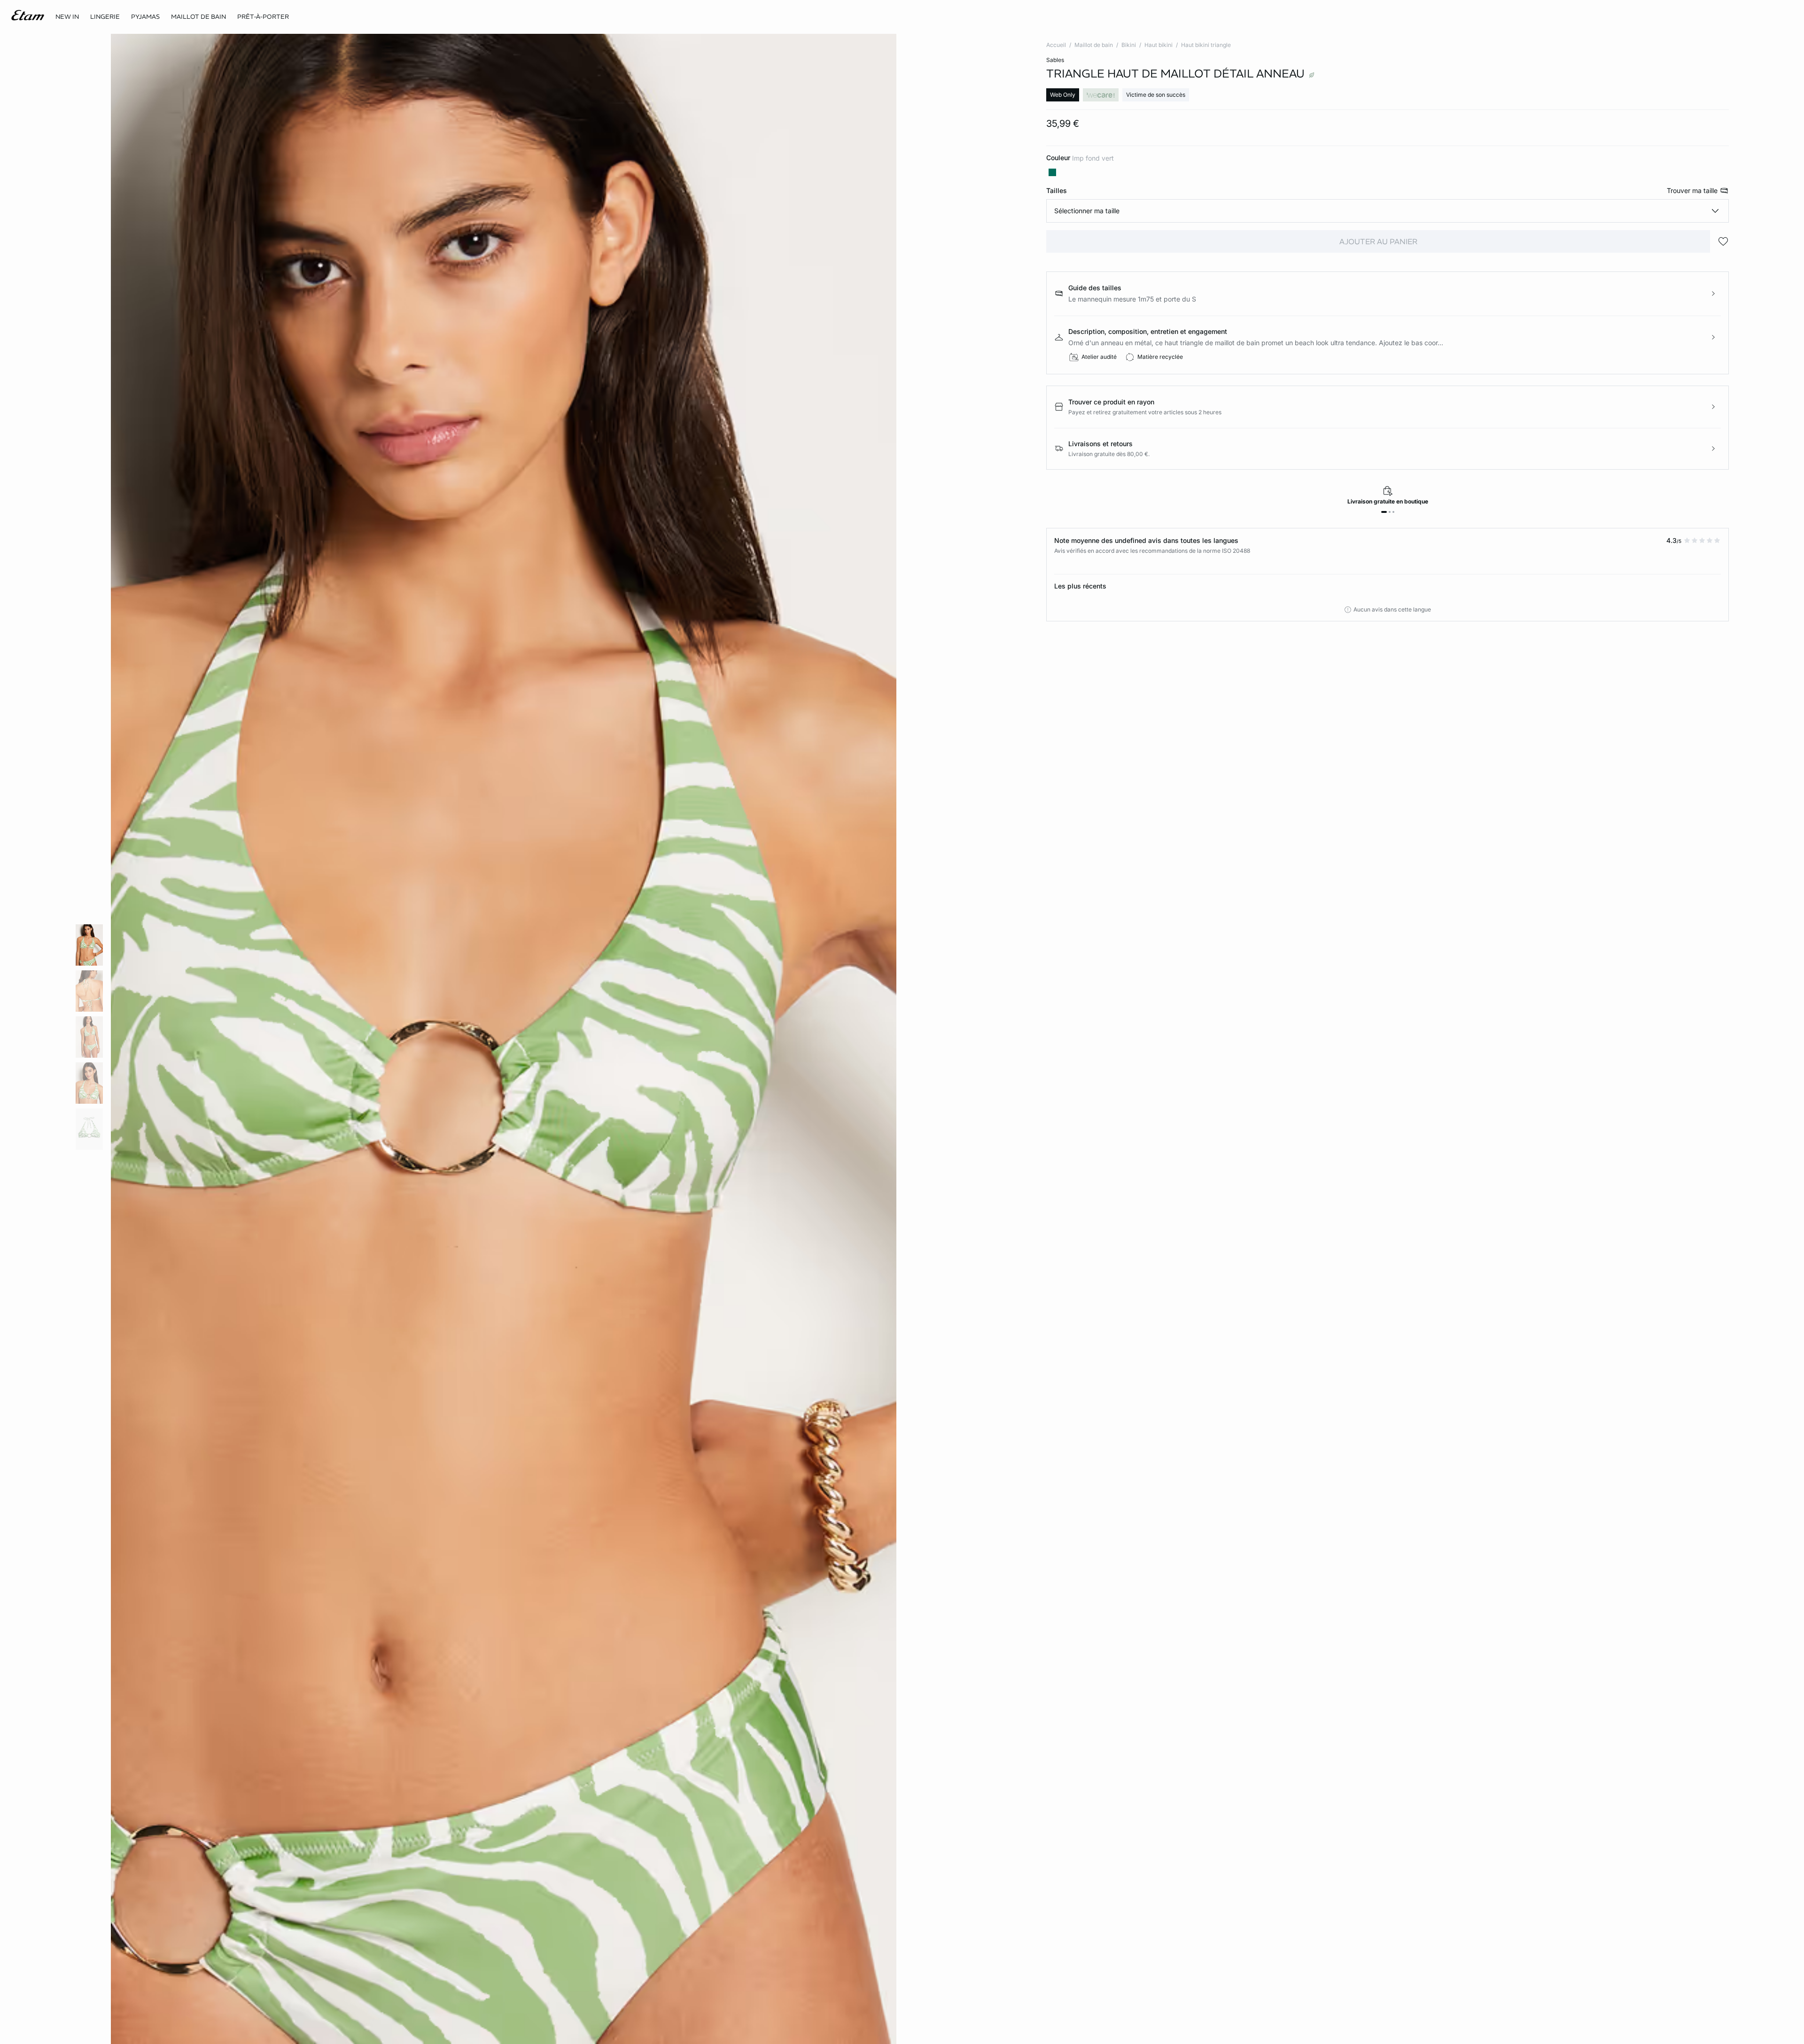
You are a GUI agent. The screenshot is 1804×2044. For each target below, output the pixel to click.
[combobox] (1388, 211)
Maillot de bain (1094, 45)
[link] (67, 17)
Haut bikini (1159, 45)
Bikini (1129, 45)
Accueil (1056, 45)
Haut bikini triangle (1206, 45)
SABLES (1055, 60)
